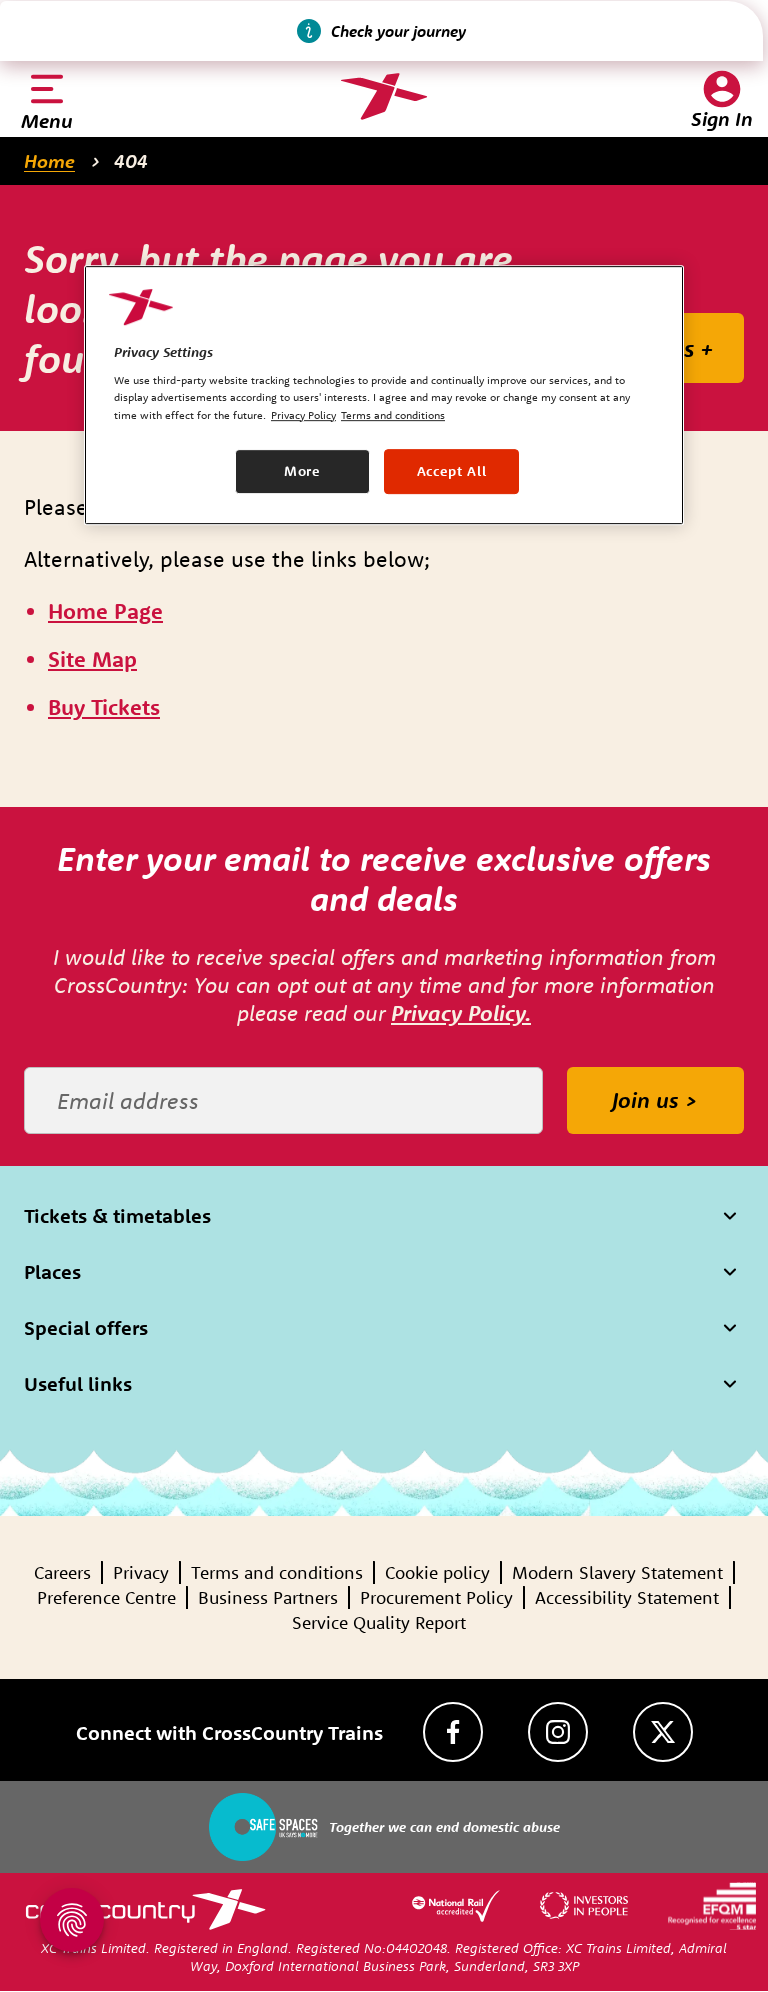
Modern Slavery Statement (617, 1572)
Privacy (141, 1572)
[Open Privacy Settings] (72, 1920)
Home (49, 161)
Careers (62, 1572)
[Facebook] (453, 1732)
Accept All (452, 471)
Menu (47, 120)
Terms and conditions (277, 1572)
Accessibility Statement (627, 1597)
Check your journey (398, 31)
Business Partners (268, 1597)
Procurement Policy (436, 1597)
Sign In (722, 118)
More (302, 471)
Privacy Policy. (461, 1013)
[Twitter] (663, 1732)
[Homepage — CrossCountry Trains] (383, 97)
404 (131, 161)
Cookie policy (437, 1572)
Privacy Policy (303, 415)
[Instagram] (558, 1732)
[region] (384, 395)
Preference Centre (106, 1597)
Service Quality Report (379, 1622)
